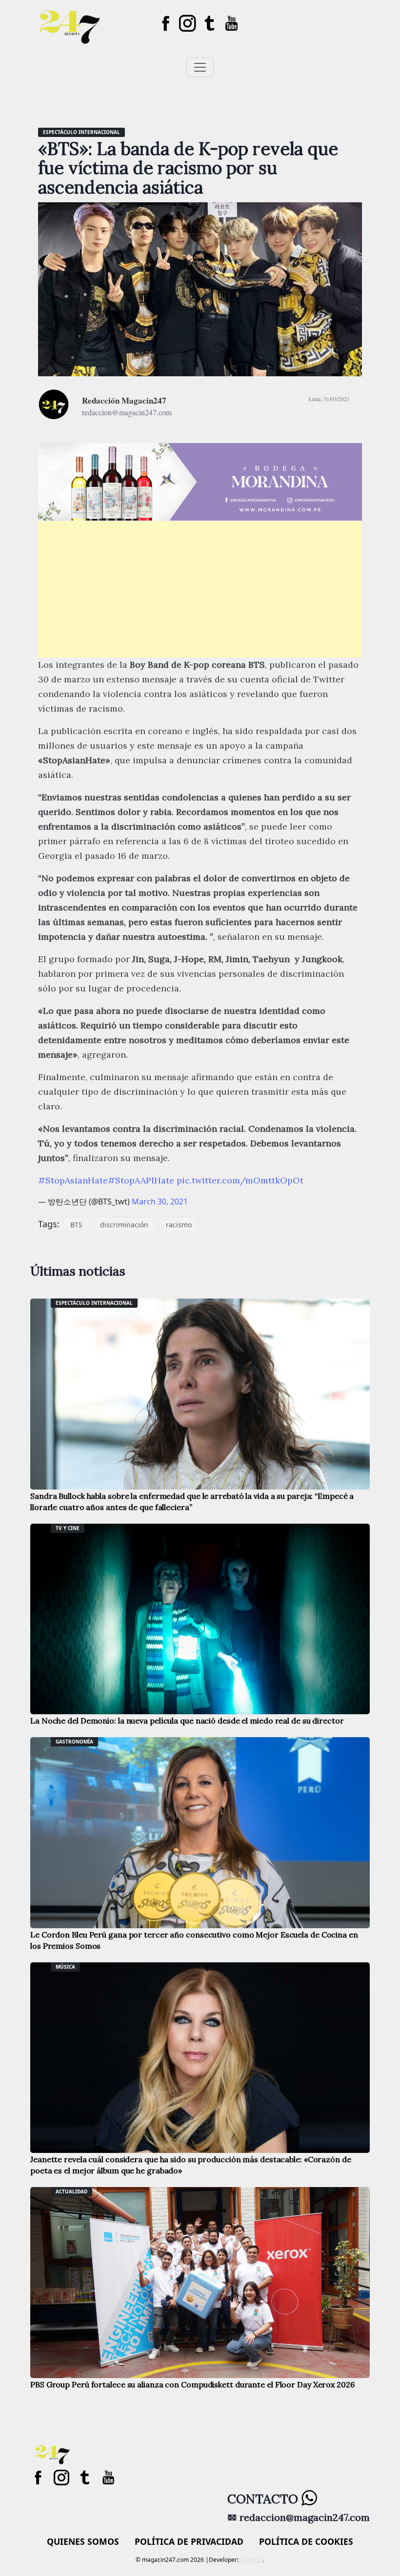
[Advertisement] (200, 589)
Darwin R (251, 2560)
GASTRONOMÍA (74, 1742)
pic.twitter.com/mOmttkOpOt (240, 1180)
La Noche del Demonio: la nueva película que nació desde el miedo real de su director (187, 1721)
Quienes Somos (83, 2541)
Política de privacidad (189, 2541)
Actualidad (71, 2191)
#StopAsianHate (73, 1180)
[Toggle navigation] (200, 67)
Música (65, 1967)
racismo (179, 1225)
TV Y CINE (68, 1528)
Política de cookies (306, 2541)
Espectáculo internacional (81, 132)
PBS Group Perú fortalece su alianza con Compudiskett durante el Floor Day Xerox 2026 (192, 2384)
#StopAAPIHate (141, 1180)
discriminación (124, 1225)
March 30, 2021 (160, 1201)
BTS (76, 1225)
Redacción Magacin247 (124, 400)
